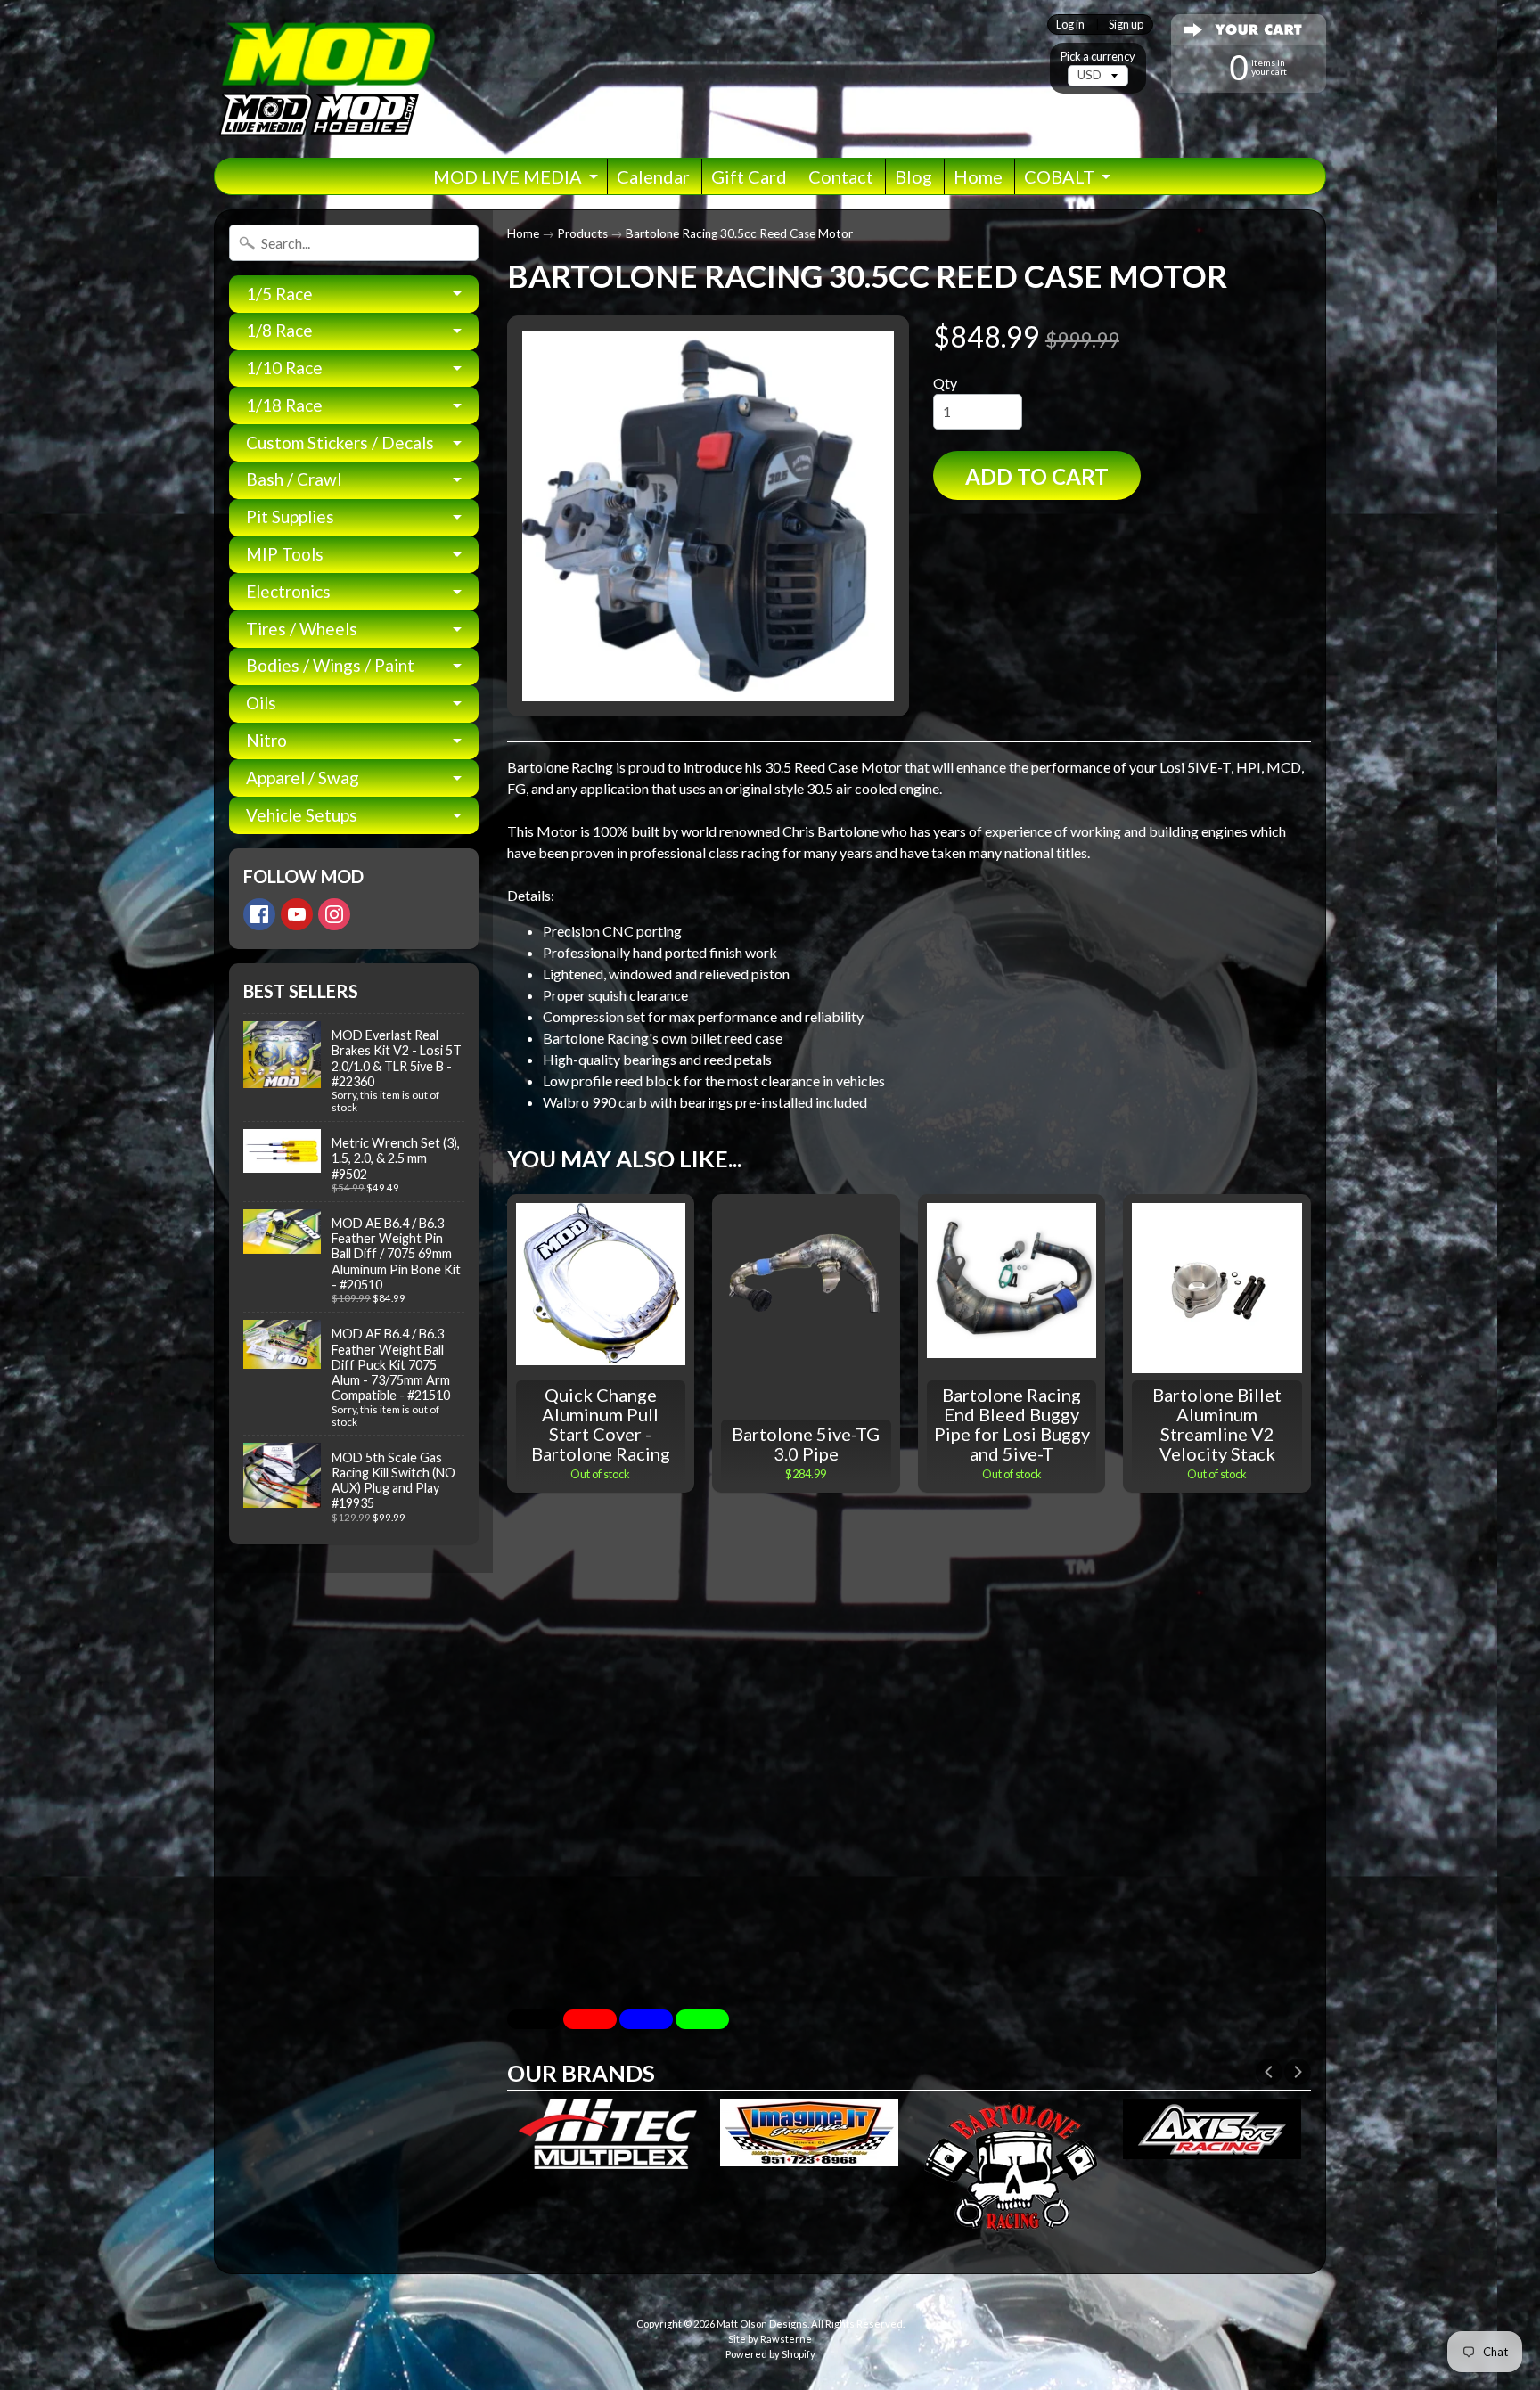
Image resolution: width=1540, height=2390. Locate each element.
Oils (261, 703)
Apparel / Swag (303, 778)
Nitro (266, 740)
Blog (913, 176)
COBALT (1059, 176)
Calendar (653, 176)
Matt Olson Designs (762, 2324)
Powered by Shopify (770, 2354)
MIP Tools (285, 554)
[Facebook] (259, 914)
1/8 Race (279, 330)
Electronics (288, 591)
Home (978, 176)
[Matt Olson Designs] (325, 79)
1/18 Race (284, 405)
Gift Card (749, 176)
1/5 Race (279, 294)
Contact (841, 176)
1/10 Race (284, 368)
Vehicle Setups (302, 815)
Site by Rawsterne (770, 2339)
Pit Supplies (290, 516)
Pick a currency (1098, 57)
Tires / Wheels (302, 629)
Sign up (1126, 25)
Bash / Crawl (294, 479)
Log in (1070, 25)
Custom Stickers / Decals (340, 442)
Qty (945, 383)
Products (582, 233)
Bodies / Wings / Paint (330, 665)
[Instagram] (334, 914)
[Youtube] (297, 914)
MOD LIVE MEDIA (508, 176)
